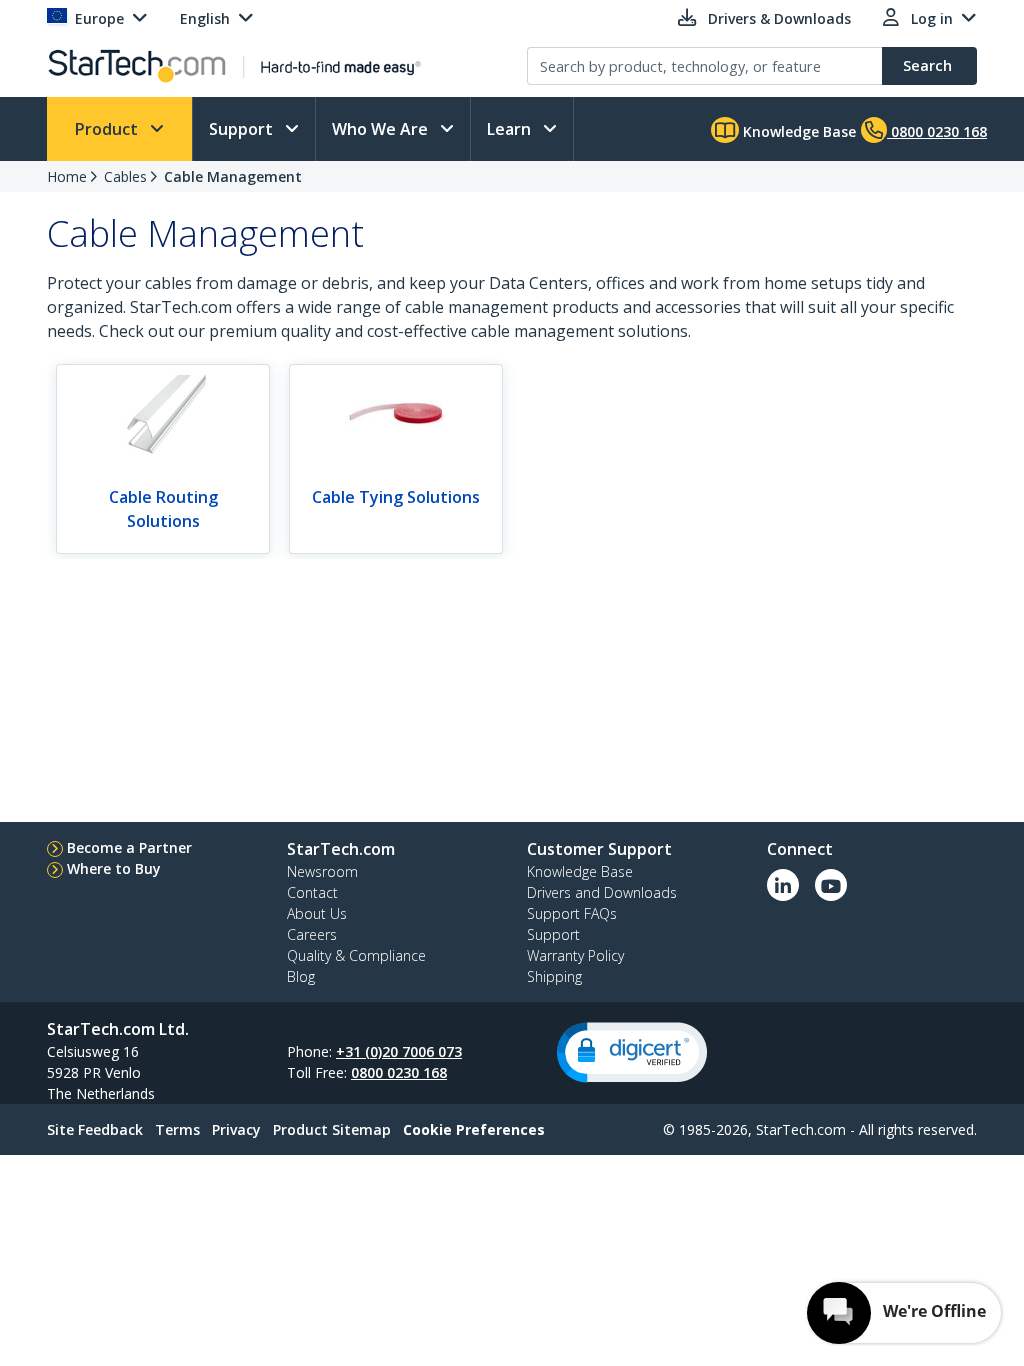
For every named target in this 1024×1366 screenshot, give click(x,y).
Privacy (236, 1129)
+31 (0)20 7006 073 (399, 1051)
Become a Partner (129, 847)
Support (243, 129)
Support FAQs (572, 913)
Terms (177, 1129)
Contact (312, 892)
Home (67, 176)
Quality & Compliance (356, 955)
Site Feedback (95, 1129)
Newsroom (322, 871)
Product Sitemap (332, 1129)
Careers (312, 934)
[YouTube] (831, 885)
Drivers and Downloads (602, 892)
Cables (125, 176)
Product (108, 129)
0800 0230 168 (399, 1072)
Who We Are (382, 129)
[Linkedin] (783, 885)
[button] (632, 1052)
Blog (301, 976)
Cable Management (233, 176)
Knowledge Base (797, 131)
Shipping (554, 976)
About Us (317, 913)
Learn (511, 129)
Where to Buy (114, 868)
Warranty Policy (575, 955)
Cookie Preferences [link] (474, 1129)
